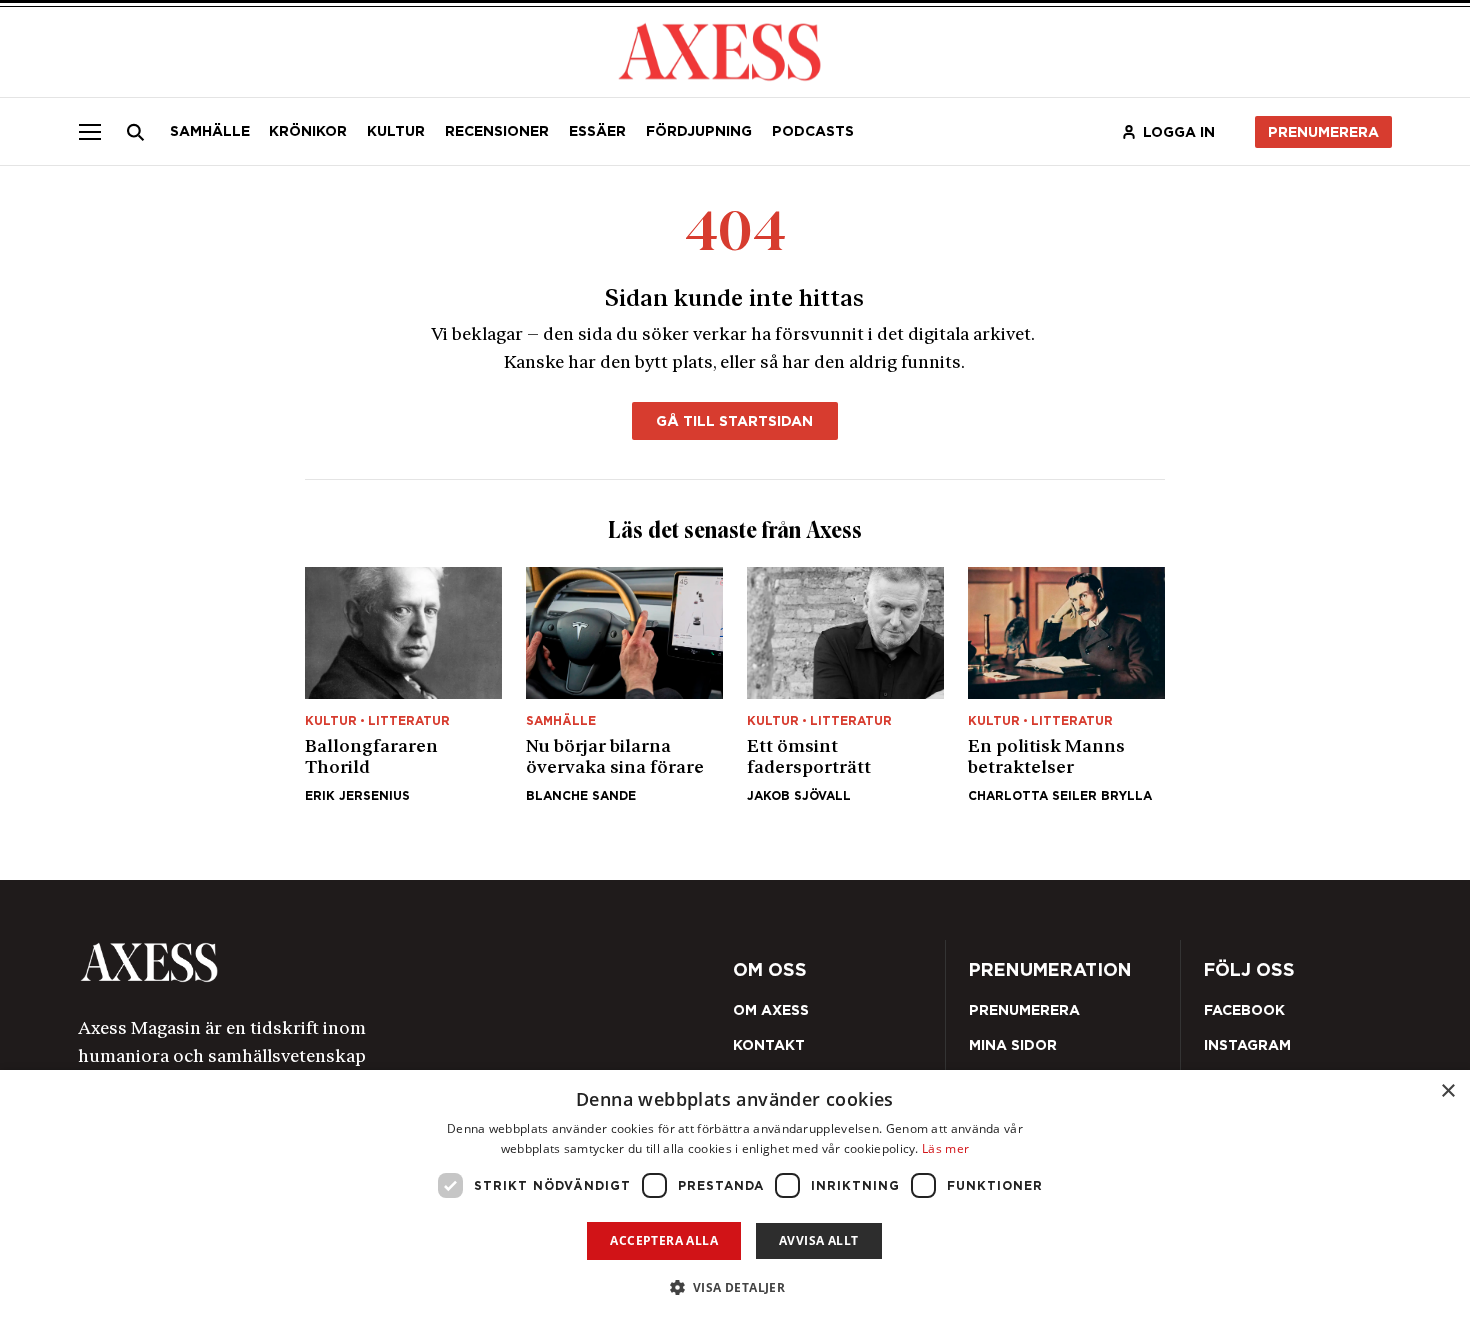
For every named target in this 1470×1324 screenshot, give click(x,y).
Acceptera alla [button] (664, 1240)
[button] (735, 1287)
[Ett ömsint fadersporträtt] (845, 684)
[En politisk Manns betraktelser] (1066, 684)
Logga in (1179, 132)
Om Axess (771, 1010)
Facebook (1244, 1010)
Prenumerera (1323, 132)
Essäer (597, 131)
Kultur (396, 131)
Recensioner (497, 131)
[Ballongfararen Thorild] (403, 684)
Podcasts (813, 131)
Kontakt (769, 1045)
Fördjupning (699, 131)
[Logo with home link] (338, 962)
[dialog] (735, 1197)
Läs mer (945, 1148)
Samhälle (210, 131)
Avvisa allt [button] (818, 1240)
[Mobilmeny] (90, 131)
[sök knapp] (136, 132)
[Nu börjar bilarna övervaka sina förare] (624, 684)
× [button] (1447, 1091)
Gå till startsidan (734, 421)
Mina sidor (1013, 1045)
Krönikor (308, 131)
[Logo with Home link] (720, 50)
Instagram (1247, 1045)
